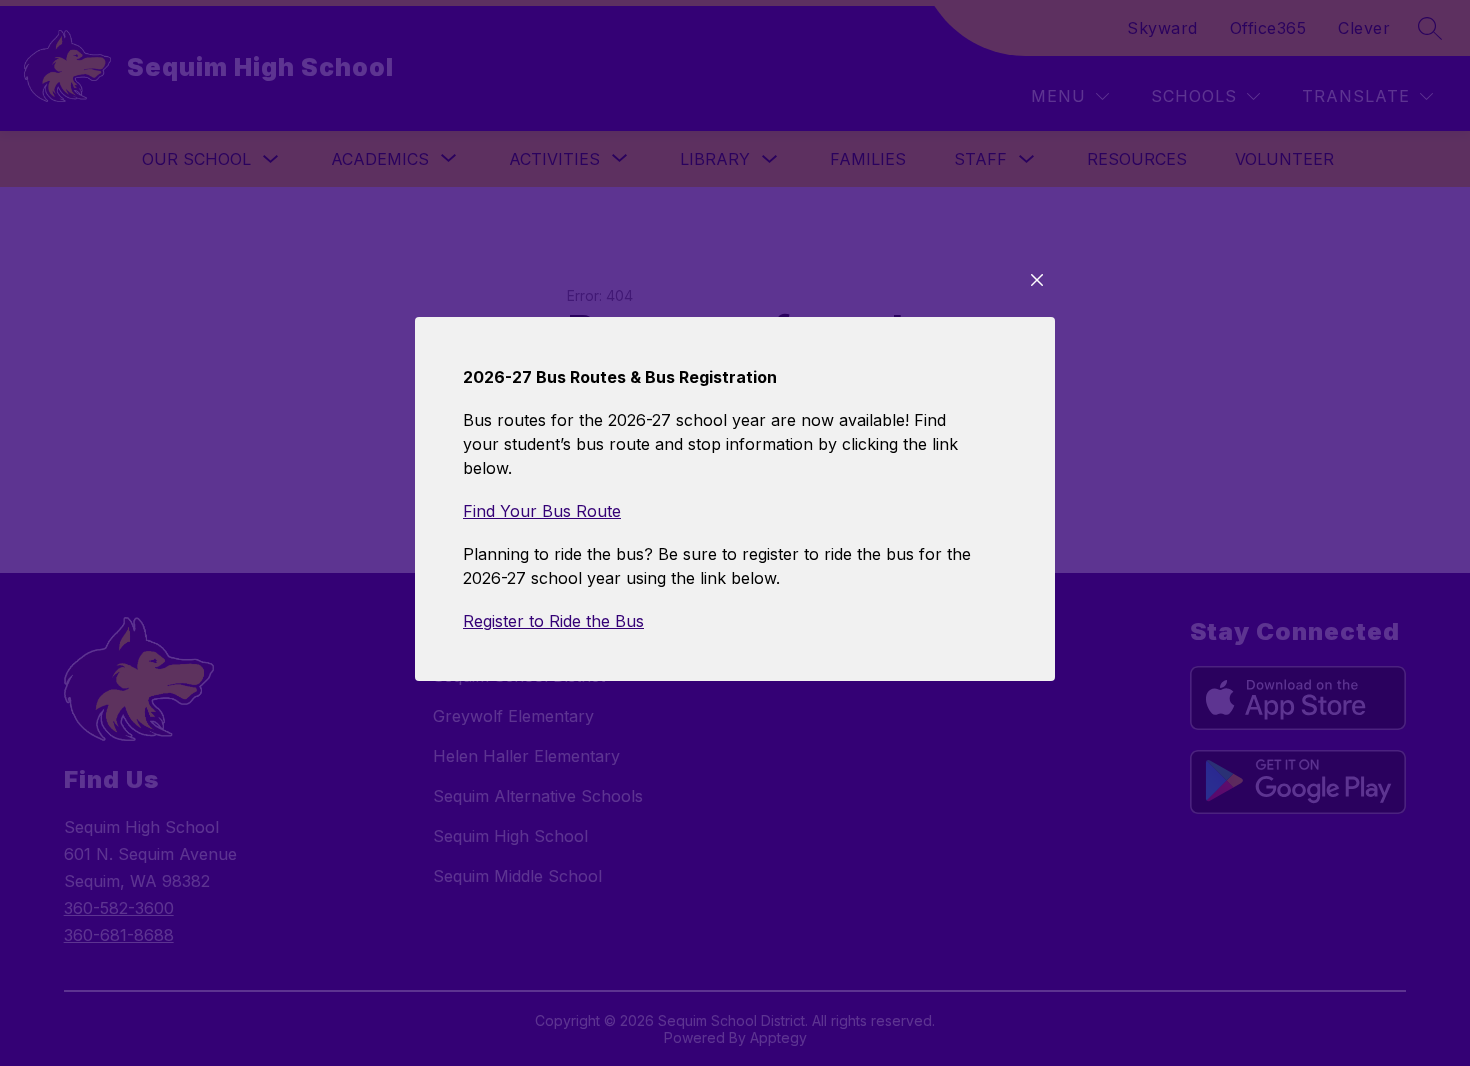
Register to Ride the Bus (553, 621)
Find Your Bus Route (542, 511)
